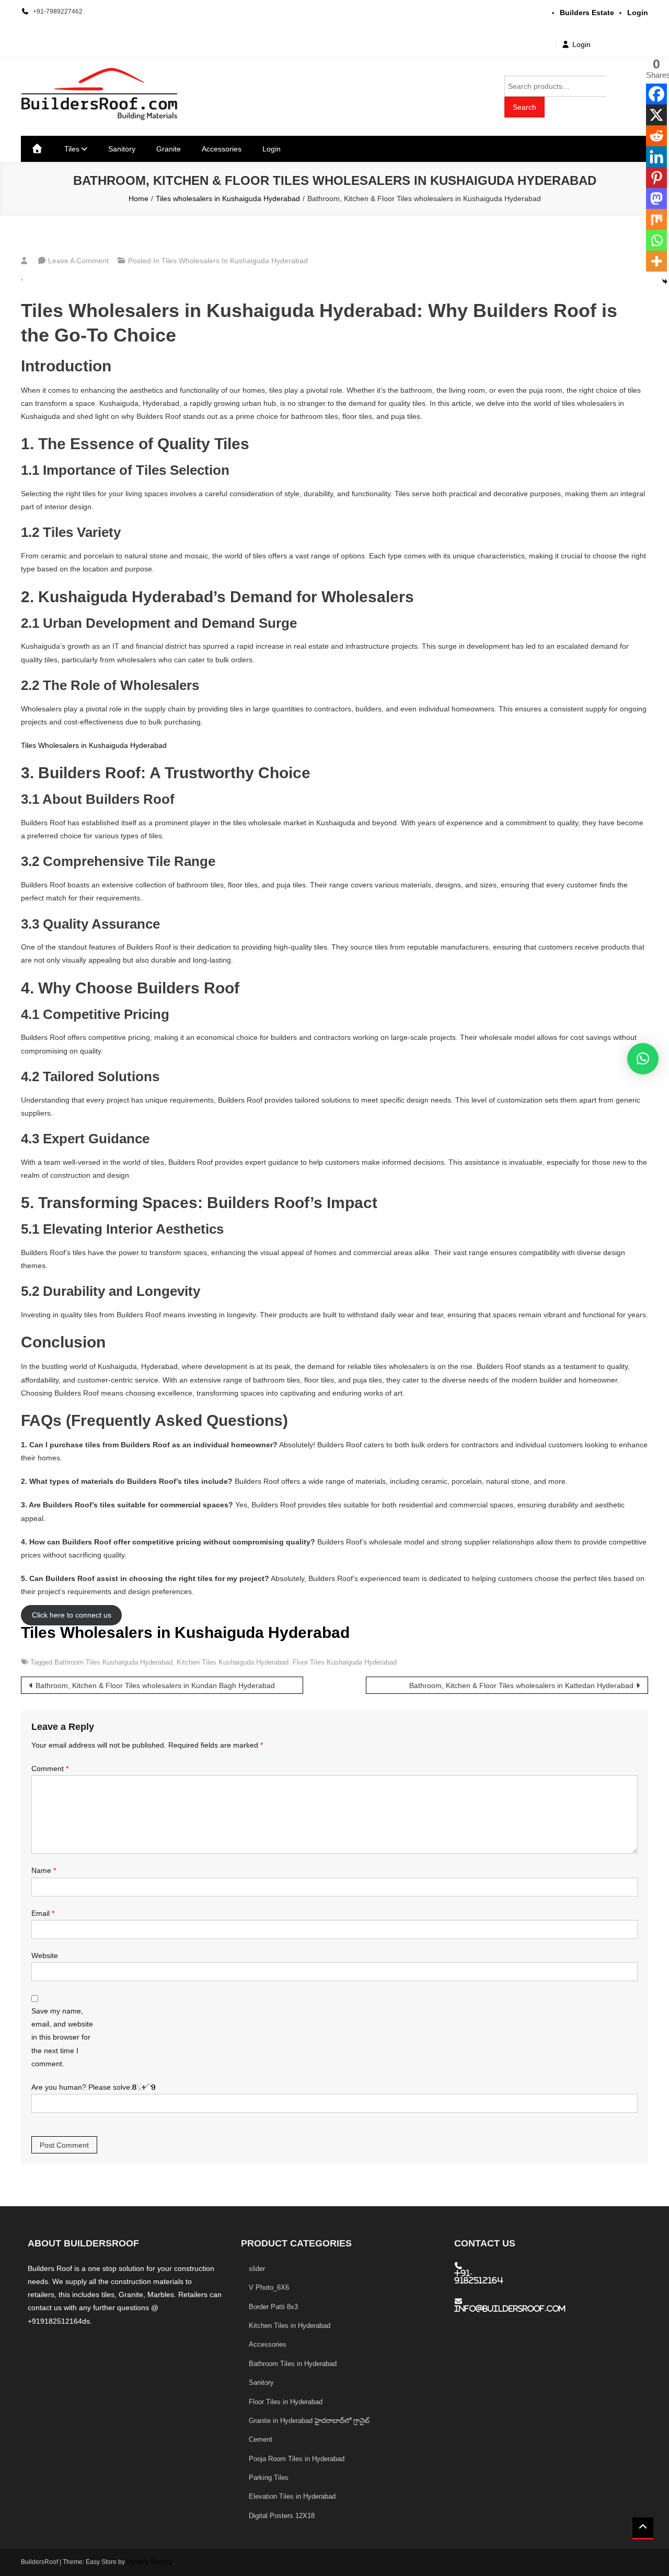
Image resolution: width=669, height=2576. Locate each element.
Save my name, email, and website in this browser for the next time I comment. (62, 2037)
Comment (50, 1769)
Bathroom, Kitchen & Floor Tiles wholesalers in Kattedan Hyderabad (521, 1685)
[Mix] (656, 219)
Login (581, 44)
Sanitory (122, 149)
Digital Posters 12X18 (282, 2516)
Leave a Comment (78, 261)
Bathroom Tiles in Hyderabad (293, 2364)
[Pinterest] (656, 178)
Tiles (72, 149)
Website (45, 1956)
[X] (656, 115)
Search (524, 107)
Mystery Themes (150, 2562)
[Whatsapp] (656, 240)
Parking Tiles (269, 2478)
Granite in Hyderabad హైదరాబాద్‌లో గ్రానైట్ (309, 2421)
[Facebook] (656, 94)
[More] (656, 261)
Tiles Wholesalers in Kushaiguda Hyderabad (94, 745)
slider (257, 2269)
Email (43, 1913)
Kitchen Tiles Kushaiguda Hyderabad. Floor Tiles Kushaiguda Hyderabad (287, 1662)
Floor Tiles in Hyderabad (286, 2402)
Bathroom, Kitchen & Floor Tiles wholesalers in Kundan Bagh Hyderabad (155, 1685)
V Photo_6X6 (269, 2287)
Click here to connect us (72, 1615)
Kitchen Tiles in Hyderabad (290, 2326)
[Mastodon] (656, 198)
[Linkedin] (656, 157)
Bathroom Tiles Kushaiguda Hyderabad (113, 1662)
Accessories (222, 149)
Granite (169, 149)
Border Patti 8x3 (273, 2307)
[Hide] (665, 282)
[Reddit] (656, 136)
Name (44, 1870)
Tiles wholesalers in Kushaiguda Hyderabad (235, 261)
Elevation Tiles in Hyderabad (292, 2496)
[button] (643, 1059)
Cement (261, 2439)
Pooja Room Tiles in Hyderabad (297, 2459)
